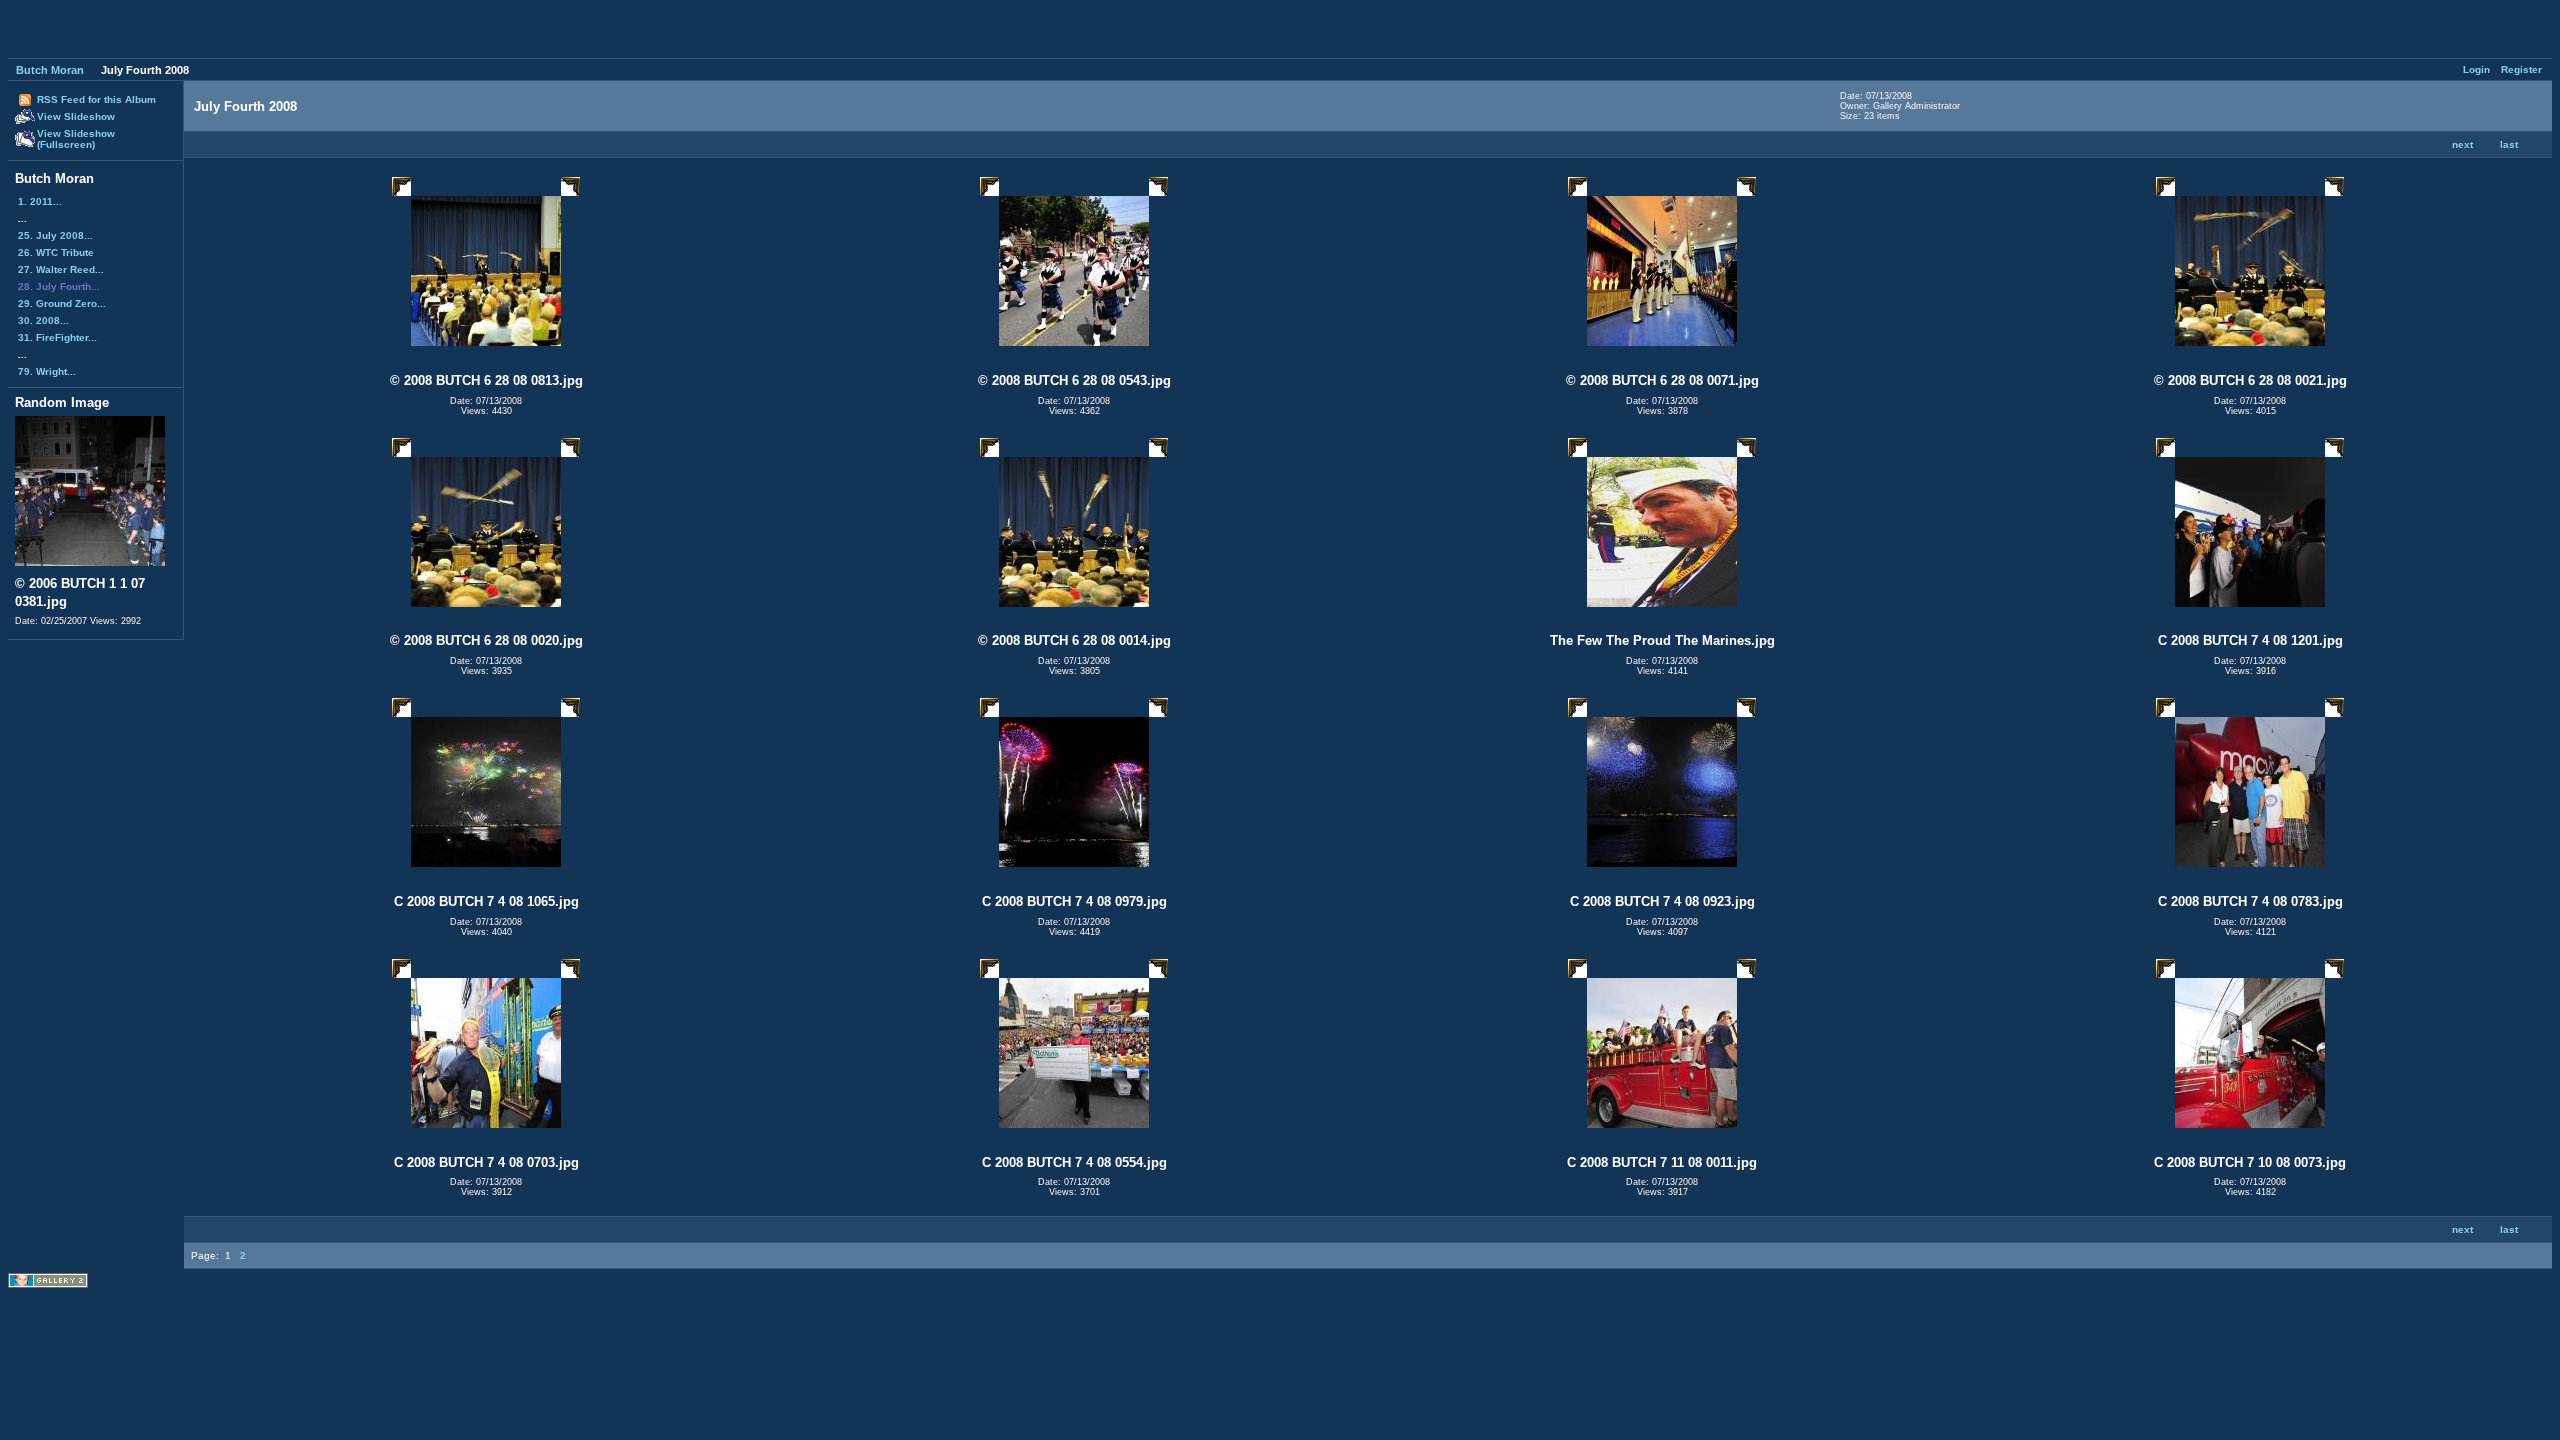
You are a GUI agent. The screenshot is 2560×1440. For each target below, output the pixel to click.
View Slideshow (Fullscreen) (76, 139)
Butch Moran (50, 70)
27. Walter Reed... (61, 269)
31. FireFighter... (57, 337)
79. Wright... (47, 371)
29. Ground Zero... (62, 303)
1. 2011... (40, 201)
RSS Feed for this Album (96, 99)
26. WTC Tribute (56, 252)
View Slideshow (76, 116)
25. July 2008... (55, 235)
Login (2476, 69)
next (2462, 144)
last (2509, 144)
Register (2521, 69)
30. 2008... (43, 320)
